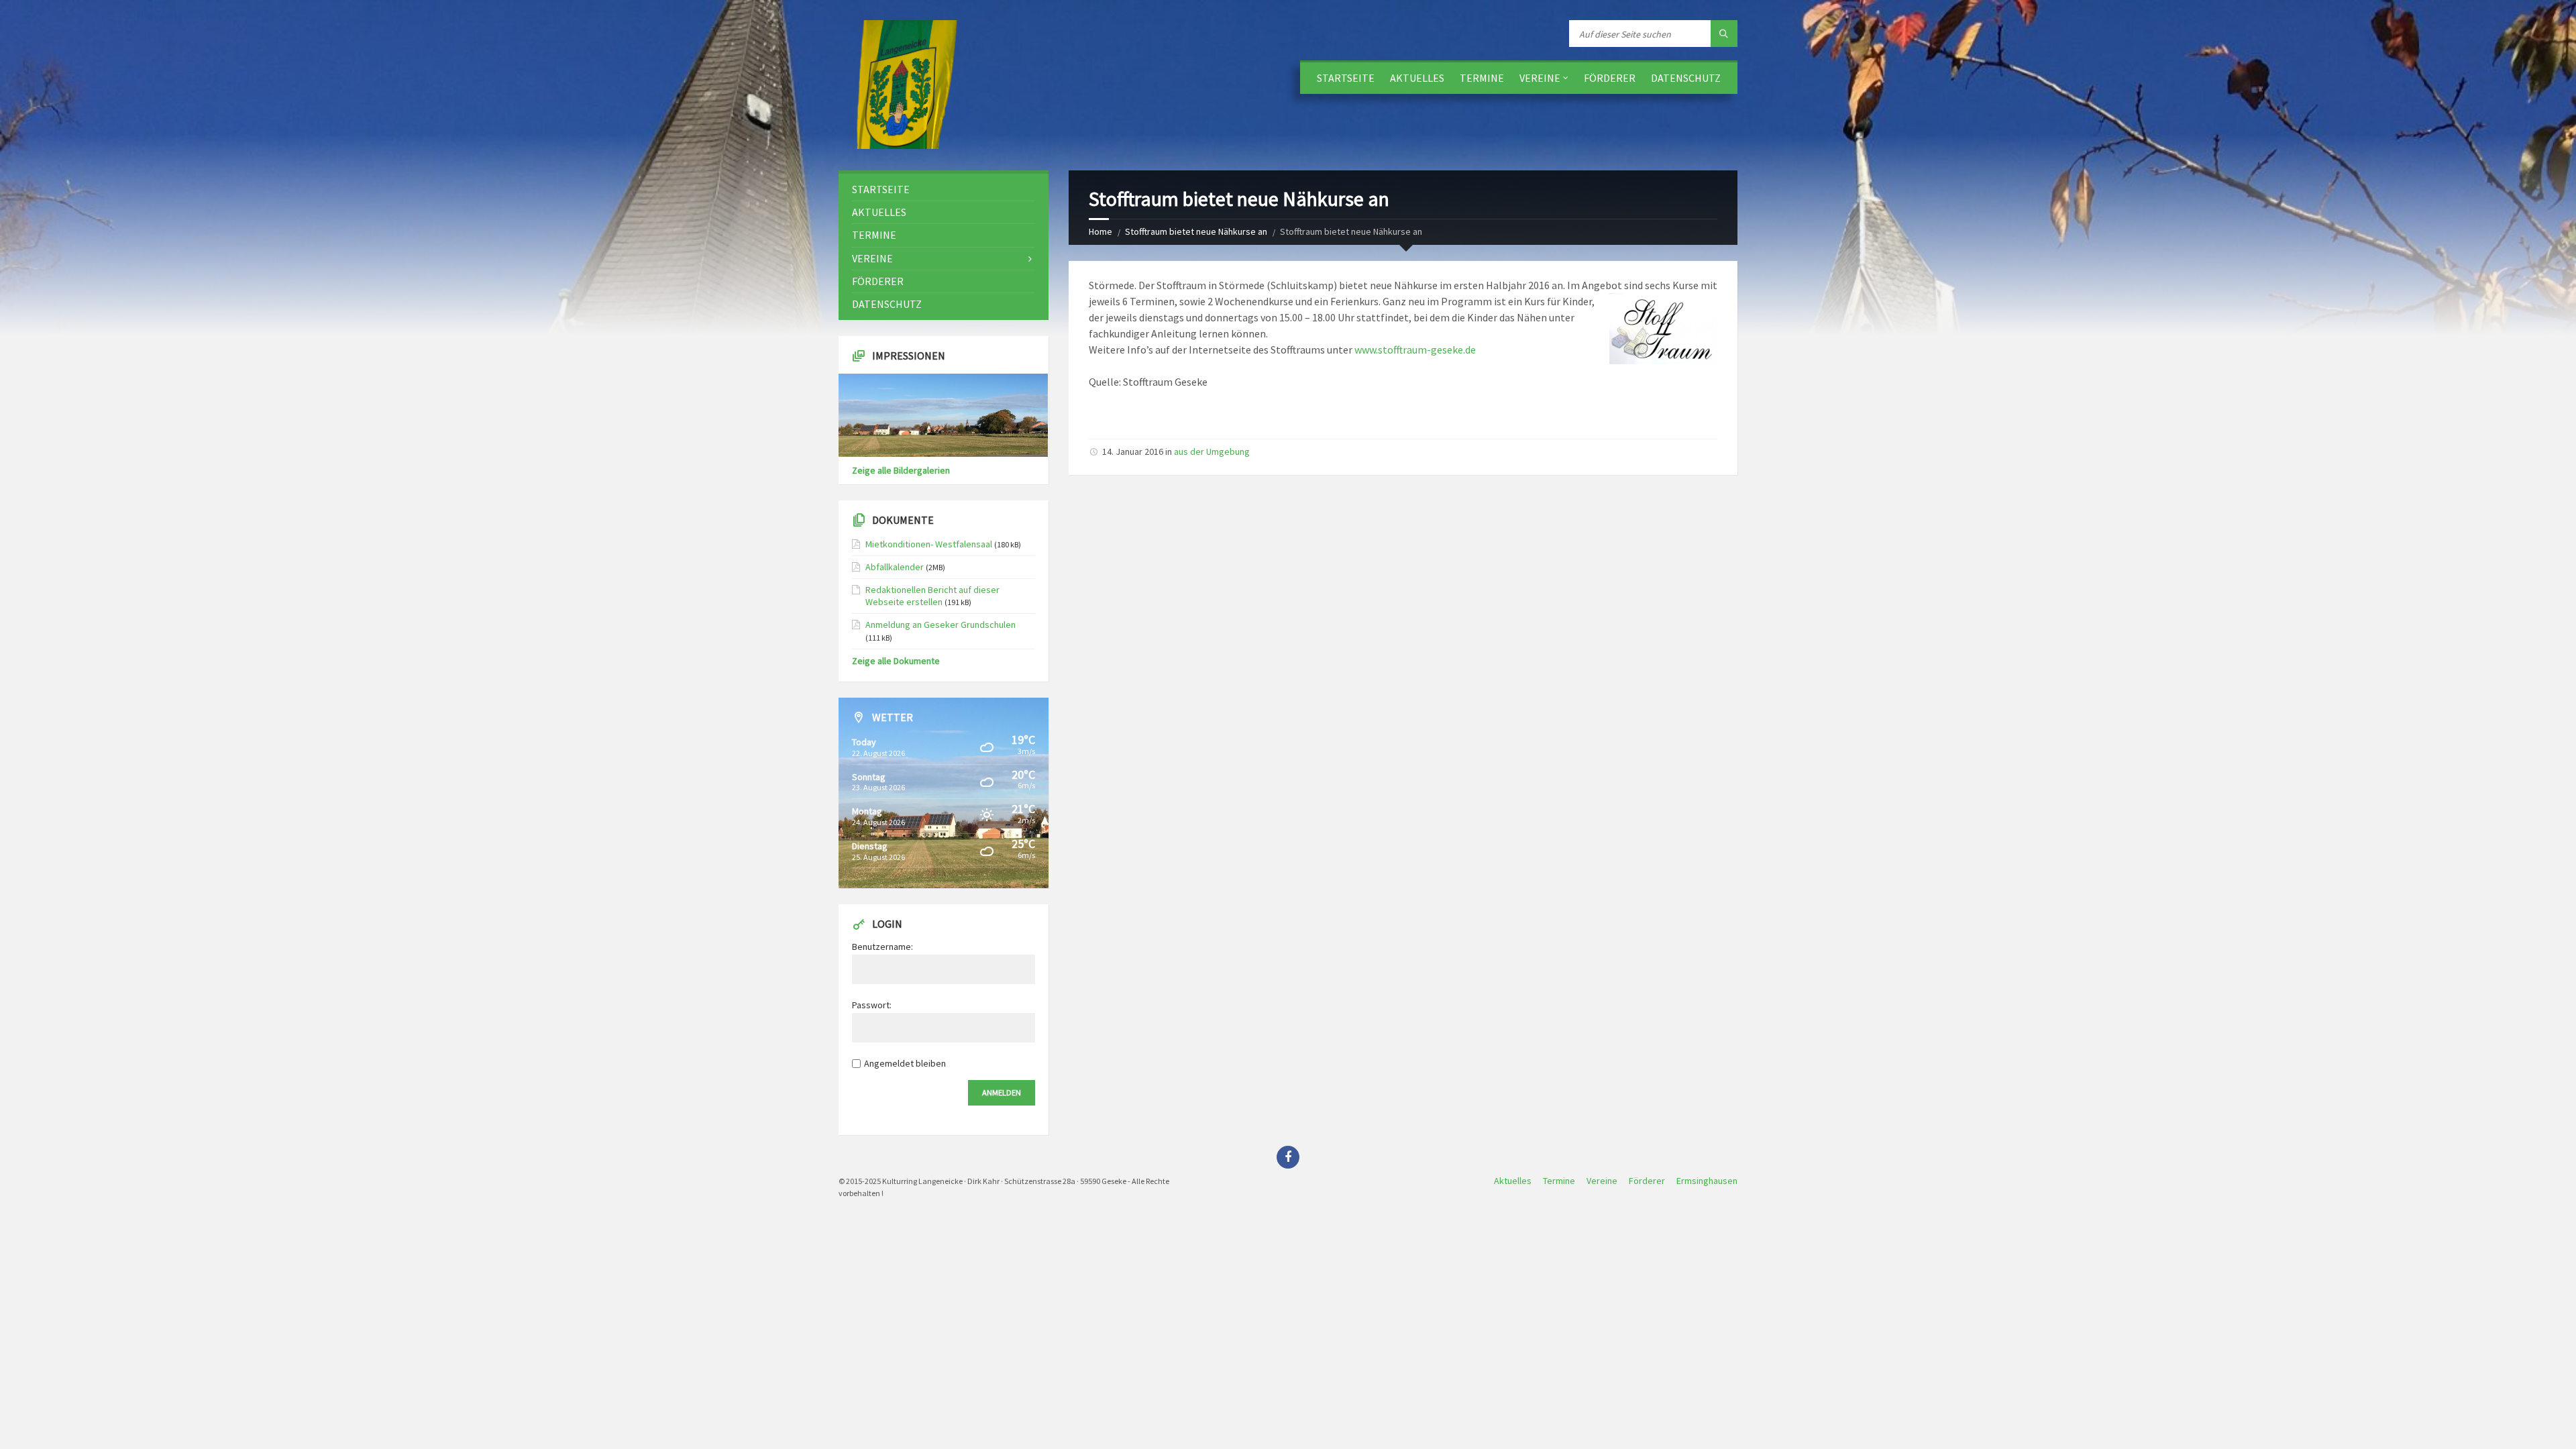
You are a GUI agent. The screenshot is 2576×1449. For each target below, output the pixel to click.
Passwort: (872, 1005)
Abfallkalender (895, 567)
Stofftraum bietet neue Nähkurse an (1196, 231)
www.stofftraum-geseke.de (1415, 350)
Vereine (1540, 78)
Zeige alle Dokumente (896, 661)
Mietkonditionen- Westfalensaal (929, 544)
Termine (1482, 78)
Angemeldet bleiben (905, 1063)
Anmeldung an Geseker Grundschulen (941, 625)
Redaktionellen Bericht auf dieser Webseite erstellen (932, 596)
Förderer (1610, 78)
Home (1101, 231)
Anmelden (1002, 1092)
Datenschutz (1686, 78)
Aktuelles (1417, 78)
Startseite (1346, 78)
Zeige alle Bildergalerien (901, 470)
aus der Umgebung (1212, 451)
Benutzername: (882, 947)
